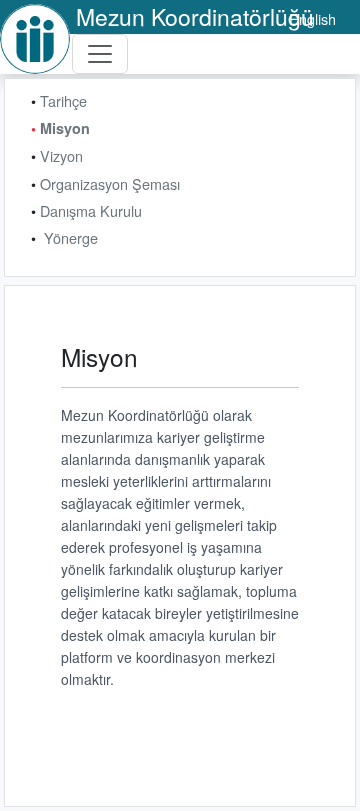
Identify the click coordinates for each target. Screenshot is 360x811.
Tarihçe (63, 100)
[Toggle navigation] (100, 54)
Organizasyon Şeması (110, 183)
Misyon (65, 128)
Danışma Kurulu (91, 210)
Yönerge (71, 237)
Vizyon (61, 155)
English (312, 18)
